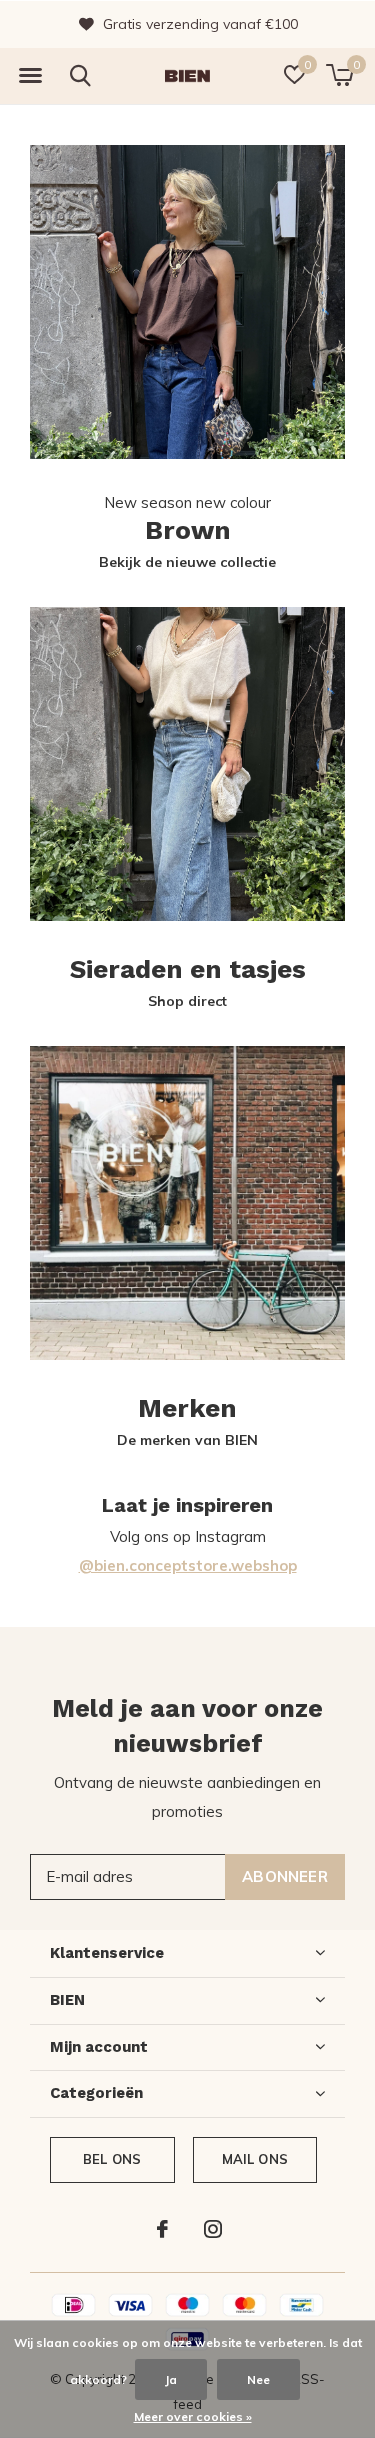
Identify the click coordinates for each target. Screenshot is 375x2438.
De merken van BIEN (187, 1440)
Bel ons (112, 2159)
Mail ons (255, 2159)
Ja (171, 2379)
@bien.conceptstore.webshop (188, 1565)
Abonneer (285, 1876)
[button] (30, 76)
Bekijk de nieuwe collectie (187, 562)
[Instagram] (213, 2229)
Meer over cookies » (193, 2416)
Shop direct (187, 1001)
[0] (339, 75)
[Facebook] (162, 2229)
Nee (258, 2379)
